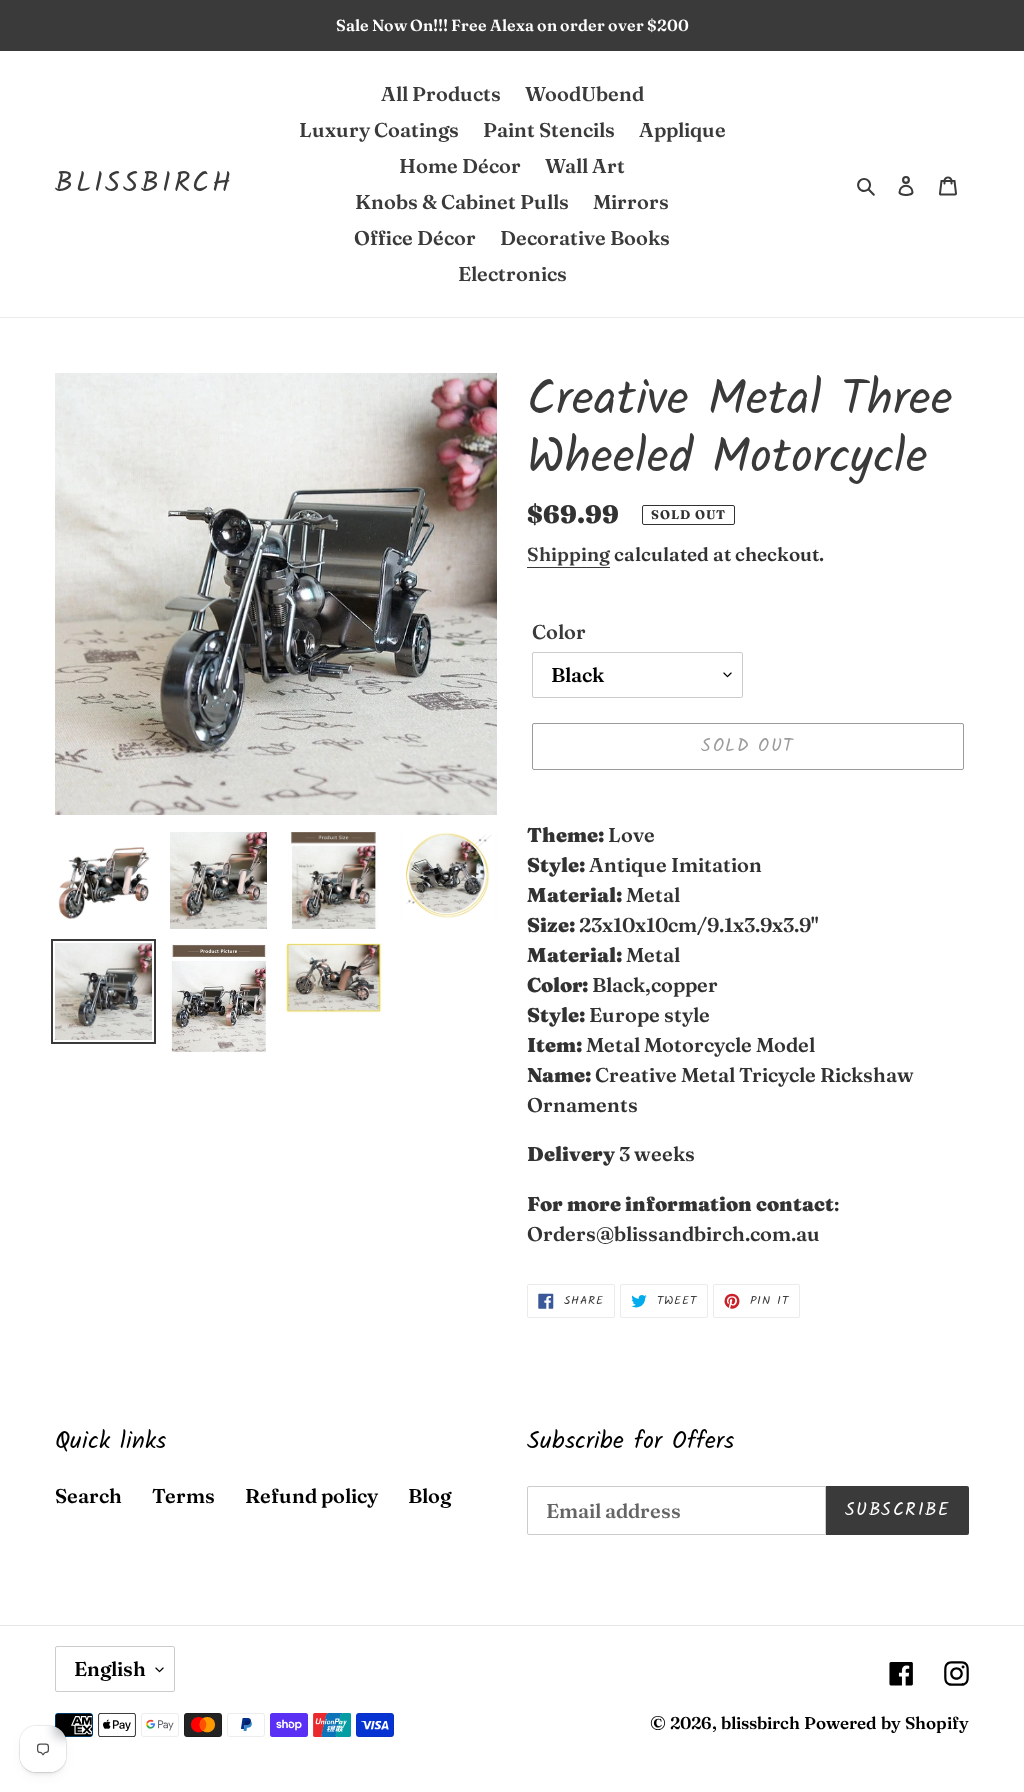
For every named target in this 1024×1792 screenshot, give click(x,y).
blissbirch (144, 184)
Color (559, 631)
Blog (429, 1495)
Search (88, 1495)
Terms (183, 1495)
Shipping (568, 554)
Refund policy (311, 1495)
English (110, 1668)
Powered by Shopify (886, 1722)
